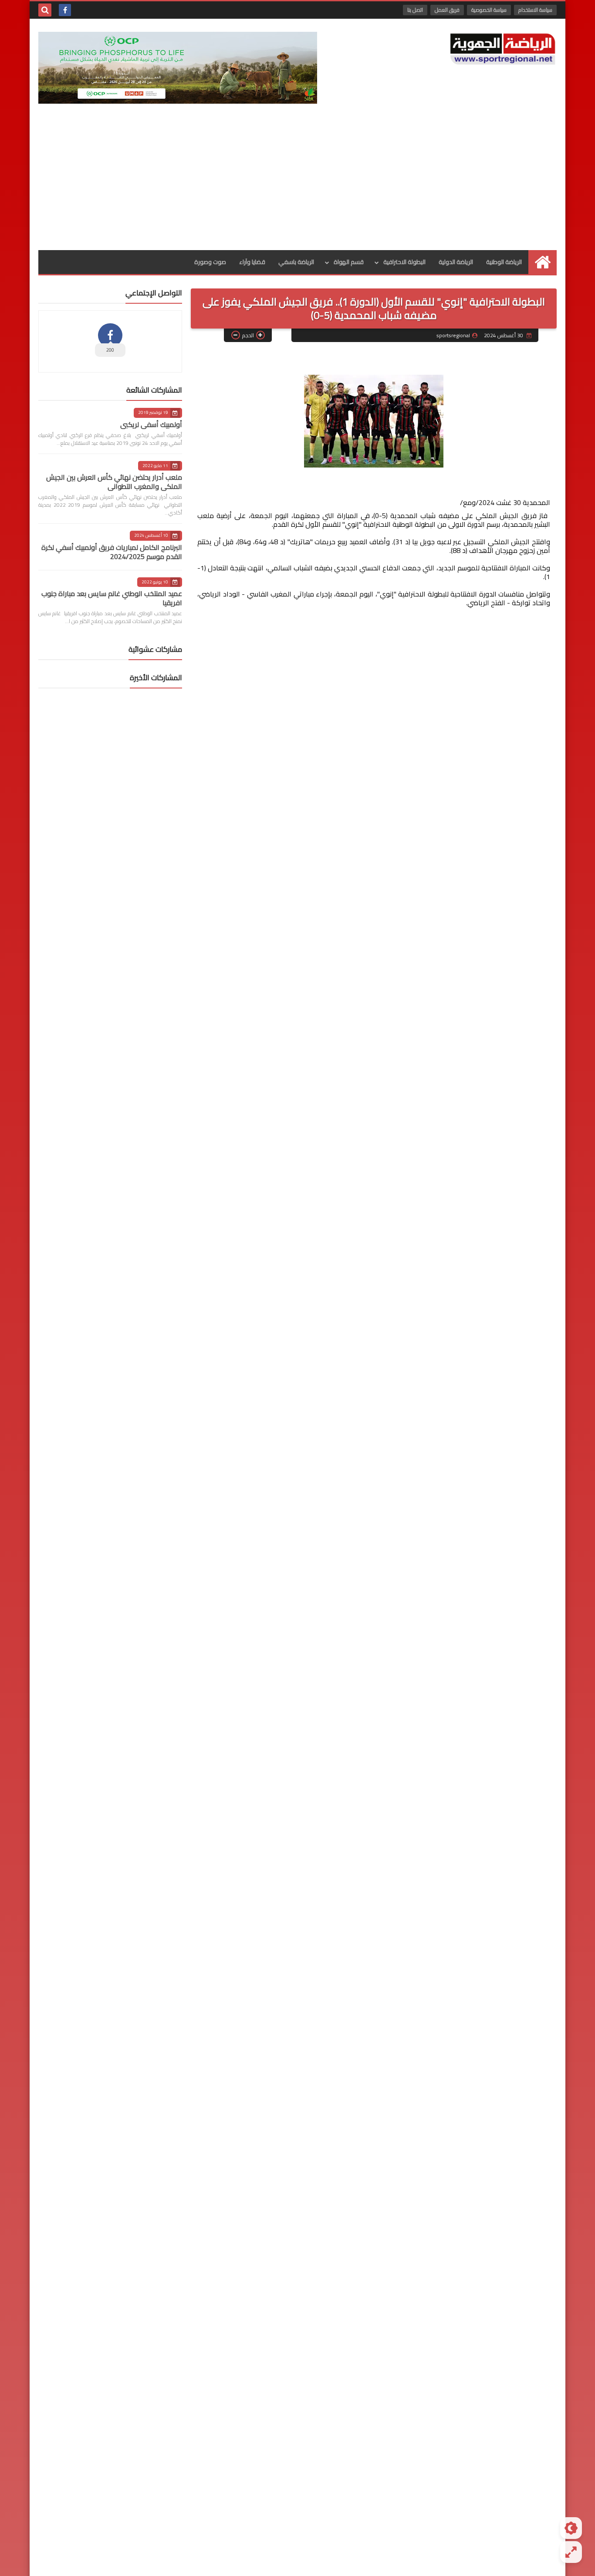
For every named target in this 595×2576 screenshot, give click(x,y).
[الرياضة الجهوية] (503, 49)
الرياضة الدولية (456, 262)
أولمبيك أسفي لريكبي (151, 424)
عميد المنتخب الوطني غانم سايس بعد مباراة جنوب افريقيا (112, 598)
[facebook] (65, 10)
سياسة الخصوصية (489, 10)
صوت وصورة (210, 262)
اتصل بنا (415, 10)
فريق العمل (447, 10)
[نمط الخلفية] (571, 2552)
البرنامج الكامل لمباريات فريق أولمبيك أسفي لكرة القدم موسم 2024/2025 (112, 552)
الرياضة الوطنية (504, 262)
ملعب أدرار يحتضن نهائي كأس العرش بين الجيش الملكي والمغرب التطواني (114, 482)
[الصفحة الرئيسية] (543, 262)
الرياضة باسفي (296, 262)
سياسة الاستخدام (535, 10)
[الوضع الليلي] (571, 2528)
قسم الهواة (349, 262)
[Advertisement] (297, 185)
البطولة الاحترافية (404, 262)
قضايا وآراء (252, 262)
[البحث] (45, 10)
